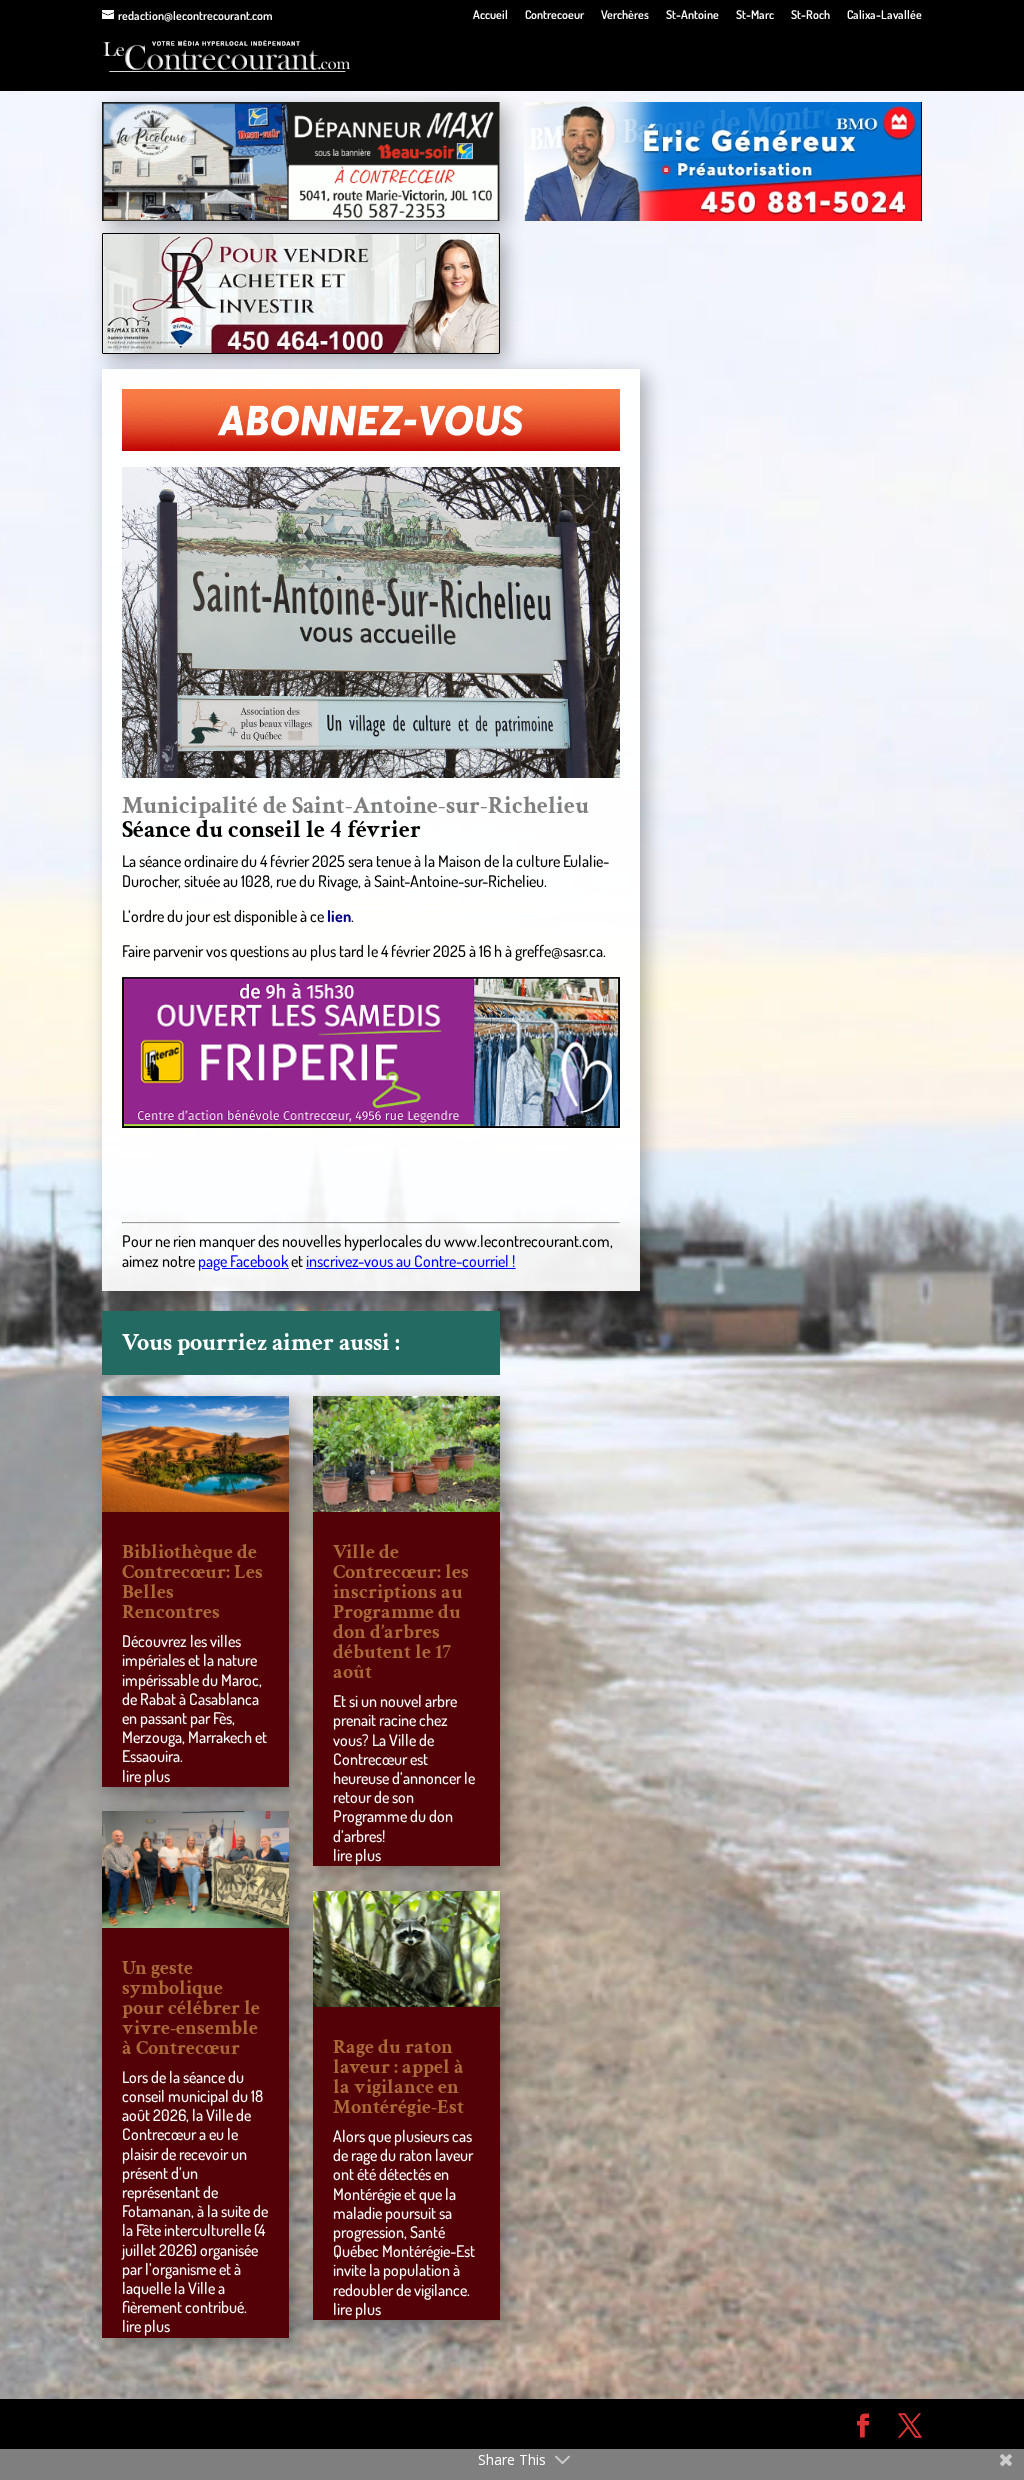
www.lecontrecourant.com (527, 1241)
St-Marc (755, 15)
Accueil (490, 15)
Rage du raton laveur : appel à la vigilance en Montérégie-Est (398, 2077)
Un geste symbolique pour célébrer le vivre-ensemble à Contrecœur (191, 2008)
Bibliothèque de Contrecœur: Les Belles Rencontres (192, 1582)
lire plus (146, 1776)
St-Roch (810, 15)
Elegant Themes (215, 2423)
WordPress (394, 2423)
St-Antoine (692, 15)
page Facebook (243, 1261)
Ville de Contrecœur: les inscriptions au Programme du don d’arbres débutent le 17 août (401, 1612)
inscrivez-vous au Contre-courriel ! (410, 1261)
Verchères (625, 15)
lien (339, 916)
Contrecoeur (554, 15)
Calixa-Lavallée (884, 15)
